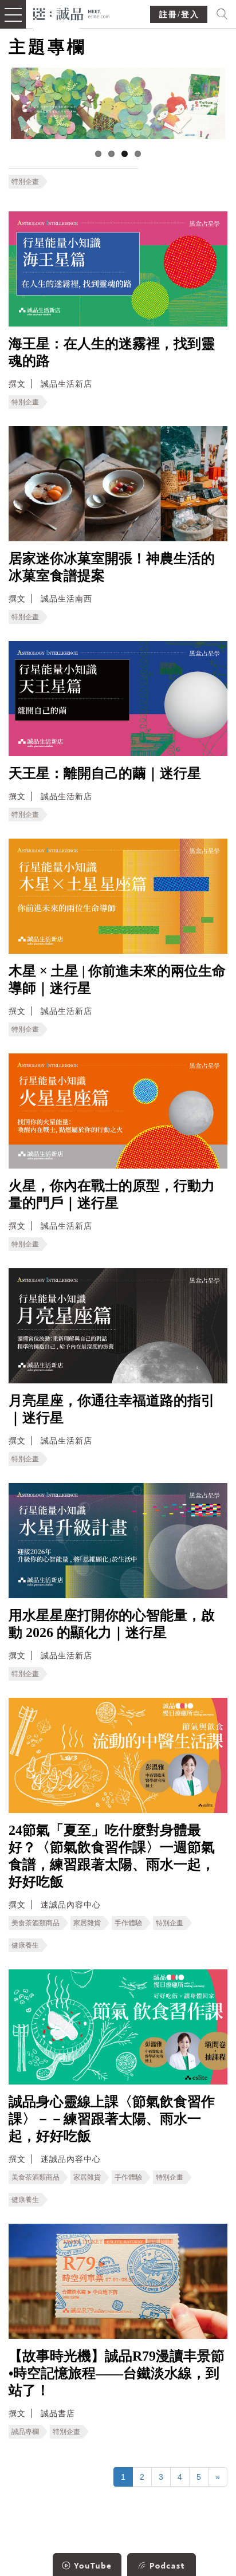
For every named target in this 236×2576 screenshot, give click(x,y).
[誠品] (71, 13)
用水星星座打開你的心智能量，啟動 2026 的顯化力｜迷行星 (112, 1624)
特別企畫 (25, 182)
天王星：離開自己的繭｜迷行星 (105, 773)
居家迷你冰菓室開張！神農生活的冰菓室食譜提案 (112, 567)
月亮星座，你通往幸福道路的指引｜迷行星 (112, 1409)
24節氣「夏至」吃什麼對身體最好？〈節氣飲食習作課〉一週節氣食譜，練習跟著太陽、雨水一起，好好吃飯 (112, 1856)
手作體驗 (128, 1923)
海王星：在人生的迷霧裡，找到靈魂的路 (112, 352)
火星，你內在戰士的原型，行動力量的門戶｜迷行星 (112, 1194)
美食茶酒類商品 (36, 1923)
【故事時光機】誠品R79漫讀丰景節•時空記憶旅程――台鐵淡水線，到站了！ (117, 2373)
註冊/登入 (179, 15)
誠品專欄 (25, 2432)
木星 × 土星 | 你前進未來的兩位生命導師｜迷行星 (117, 980)
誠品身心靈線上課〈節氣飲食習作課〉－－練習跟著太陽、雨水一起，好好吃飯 (112, 2119)
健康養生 (25, 1945)
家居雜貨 (87, 1923)
